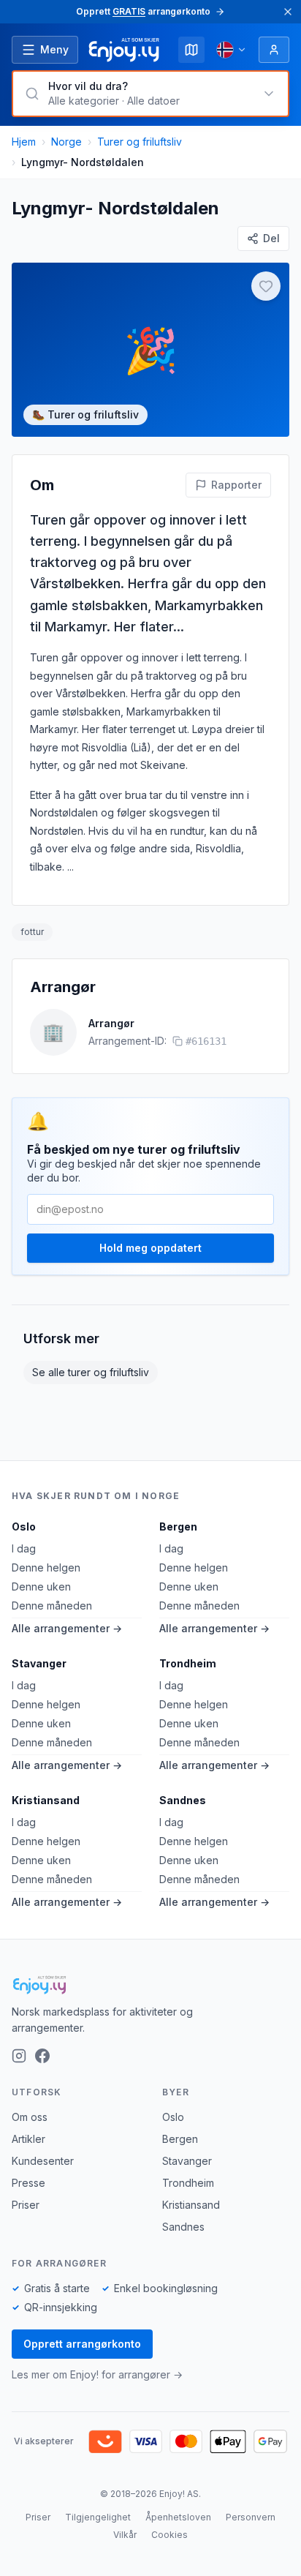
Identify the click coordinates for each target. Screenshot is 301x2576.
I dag (24, 1548)
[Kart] (191, 50)
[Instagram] (19, 2056)
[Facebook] (42, 2056)
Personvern (251, 2517)
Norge (66, 142)
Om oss (30, 2117)
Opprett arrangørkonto (82, 2344)
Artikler (28, 2139)
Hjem (24, 142)
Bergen (178, 1527)
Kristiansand (46, 1800)
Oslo (24, 1527)
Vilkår (125, 2535)
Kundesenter (43, 2161)
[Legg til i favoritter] (266, 286)
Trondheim (188, 1663)
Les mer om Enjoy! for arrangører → (97, 2374)
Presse (28, 2183)
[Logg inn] (274, 50)
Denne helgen (46, 1567)
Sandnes (183, 1800)
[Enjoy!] (150, 1985)
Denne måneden (52, 1606)
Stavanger (39, 1663)
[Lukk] (288, 12)
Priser (26, 2205)
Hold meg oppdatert (150, 1248)
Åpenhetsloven (178, 2517)
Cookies (169, 2535)
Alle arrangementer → (67, 1628)
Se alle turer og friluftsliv (91, 1372)
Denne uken (41, 1586)
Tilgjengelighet (98, 2517)
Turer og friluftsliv (140, 142)
